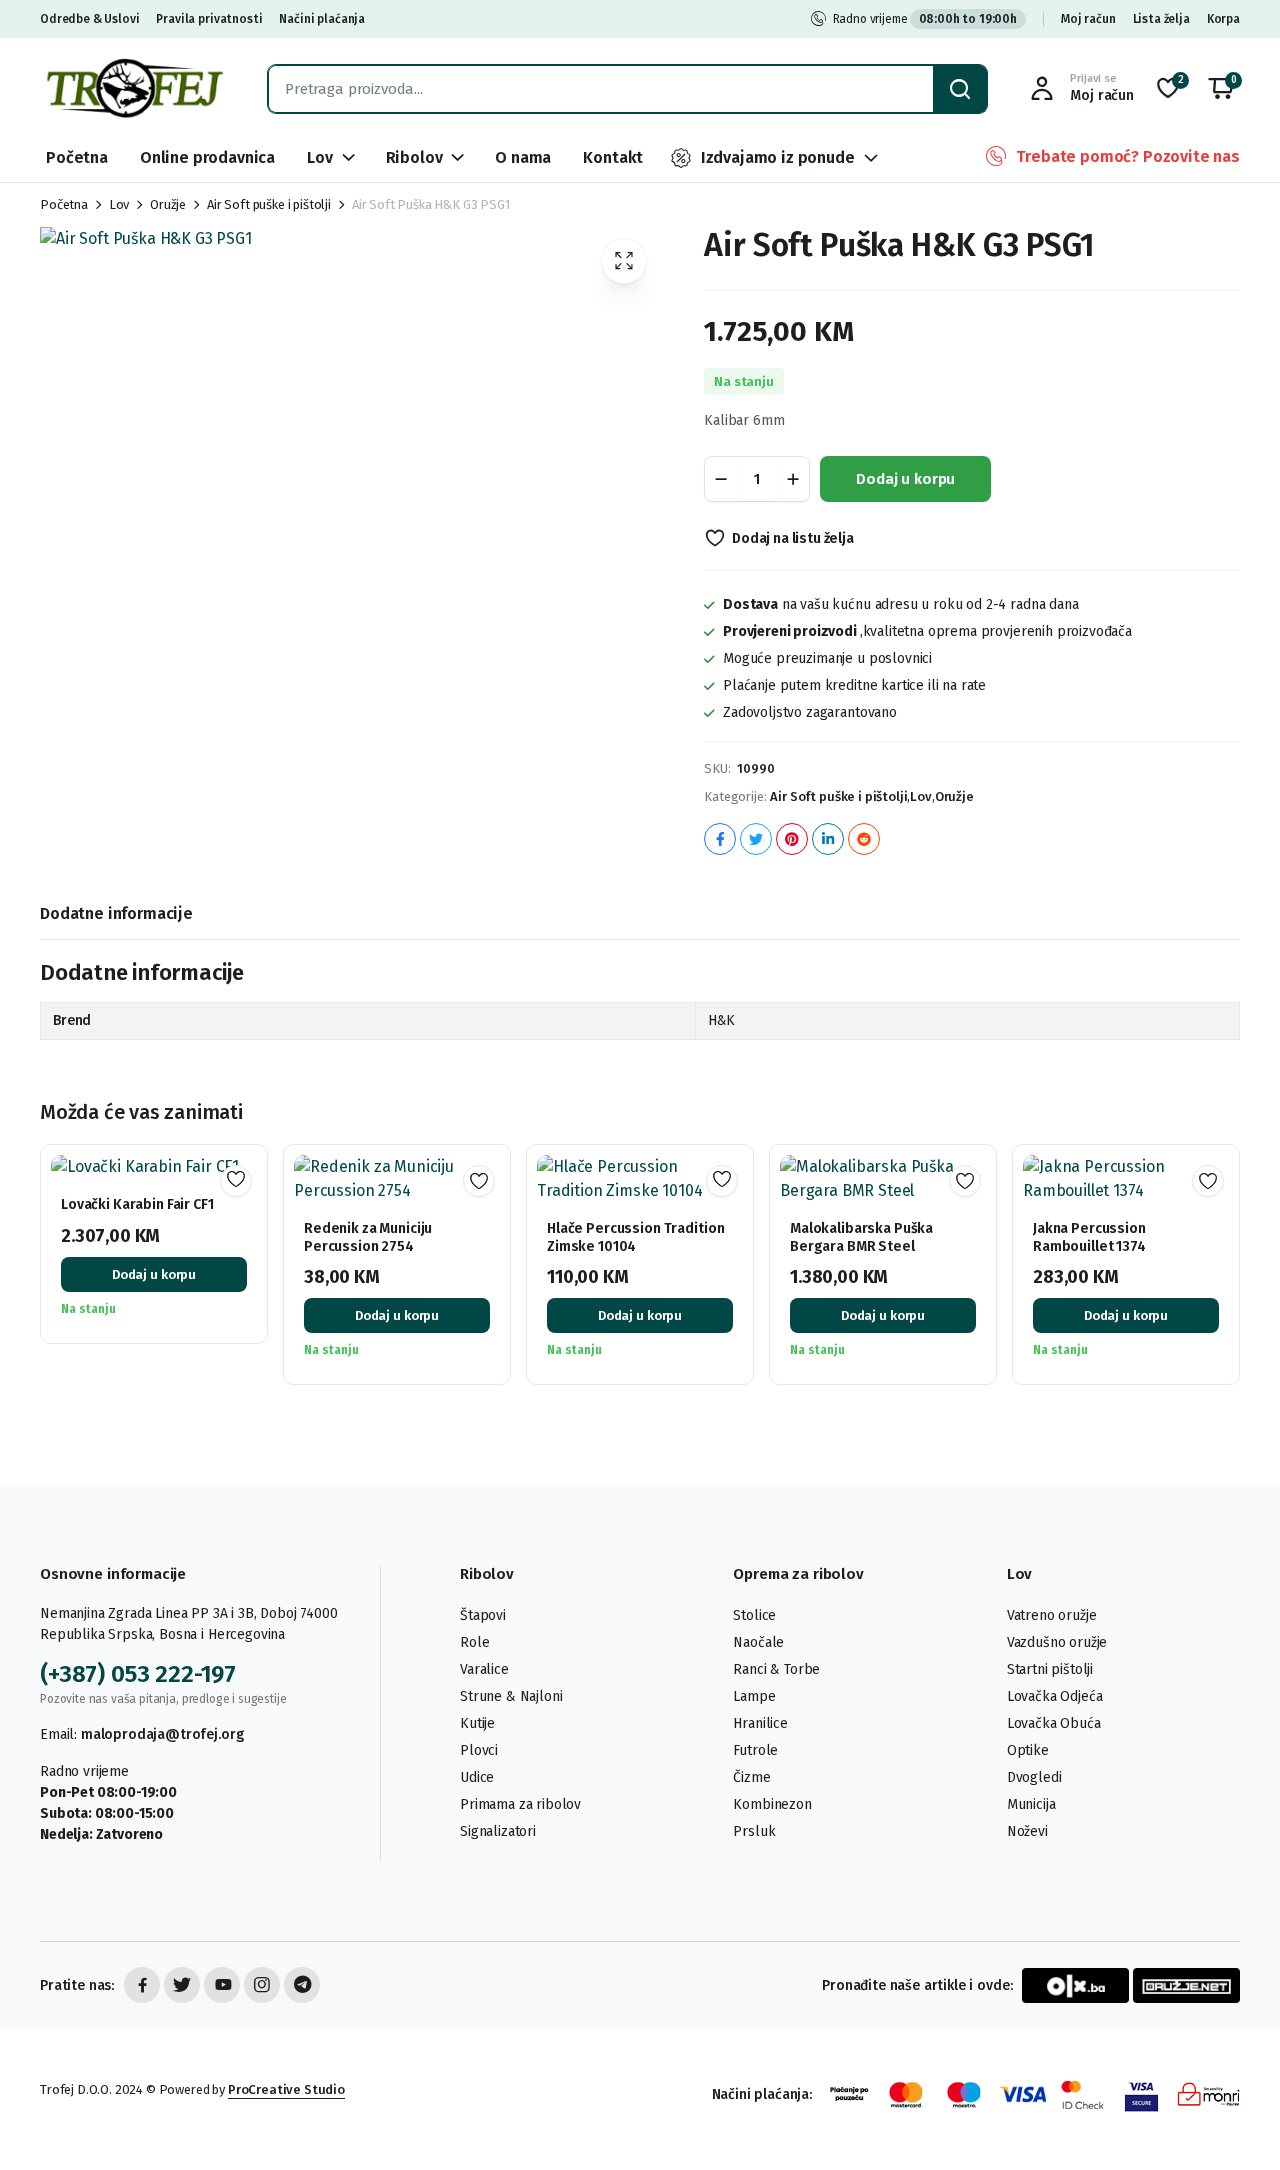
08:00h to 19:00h (968, 19)
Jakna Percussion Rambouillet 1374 (1089, 1237)
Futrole (755, 1750)
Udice (477, 1777)
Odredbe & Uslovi (89, 19)
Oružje (168, 204)
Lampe (754, 1696)
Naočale (758, 1642)
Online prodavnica (207, 157)
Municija (1031, 1804)
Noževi (1027, 1831)
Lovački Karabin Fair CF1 (137, 1204)
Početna (77, 157)
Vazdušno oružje (1057, 1642)
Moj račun (1088, 19)
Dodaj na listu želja (793, 538)
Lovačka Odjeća (1055, 1696)
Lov (320, 157)
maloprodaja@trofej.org (162, 1734)
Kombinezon (772, 1804)
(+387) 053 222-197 (138, 1674)
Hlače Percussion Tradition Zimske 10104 (635, 1237)
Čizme (751, 1777)
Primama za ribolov (520, 1804)
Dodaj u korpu (905, 479)
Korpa (1223, 19)
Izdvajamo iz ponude (778, 157)
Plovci (479, 1750)
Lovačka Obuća (1054, 1723)
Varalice (484, 1669)
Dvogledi (1034, 1777)
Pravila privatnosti (209, 19)
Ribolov (414, 157)
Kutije (477, 1723)
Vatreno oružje (1052, 1615)
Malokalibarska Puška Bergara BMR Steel (861, 1237)
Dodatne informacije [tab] (116, 913)
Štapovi (483, 1615)
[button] (1221, 89)
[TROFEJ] (134, 88)
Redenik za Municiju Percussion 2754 (368, 1237)
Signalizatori (498, 1831)
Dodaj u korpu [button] (154, 1274)
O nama (523, 157)
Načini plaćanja (322, 19)
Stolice (754, 1615)
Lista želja (1161, 19)
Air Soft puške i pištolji (269, 204)
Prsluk (754, 1831)
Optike (1028, 1750)
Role (474, 1642)
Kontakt (613, 157)
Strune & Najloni (511, 1696)
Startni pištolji (1050, 1669)
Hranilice (760, 1723)
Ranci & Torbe (776, 1669)
